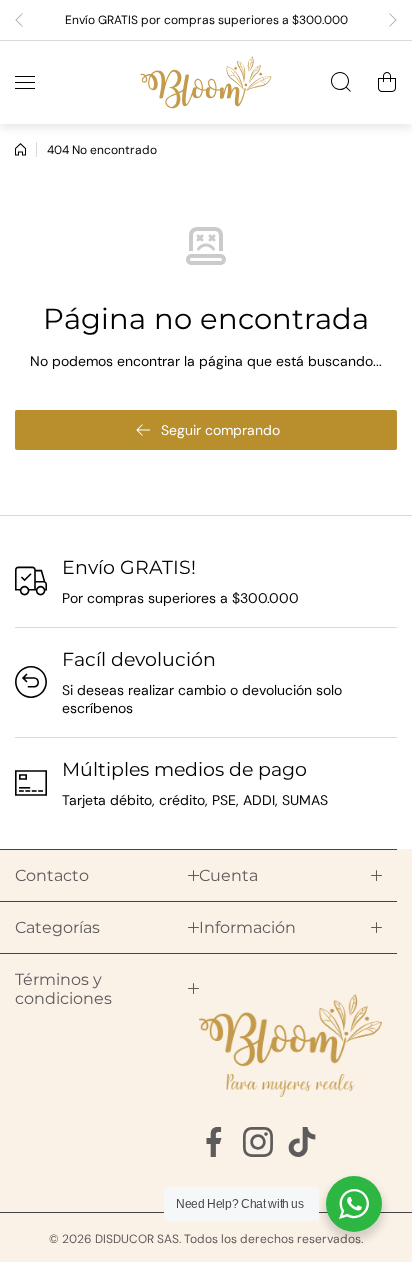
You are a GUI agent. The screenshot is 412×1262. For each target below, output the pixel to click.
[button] (25, 20)
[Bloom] (206, 82)
